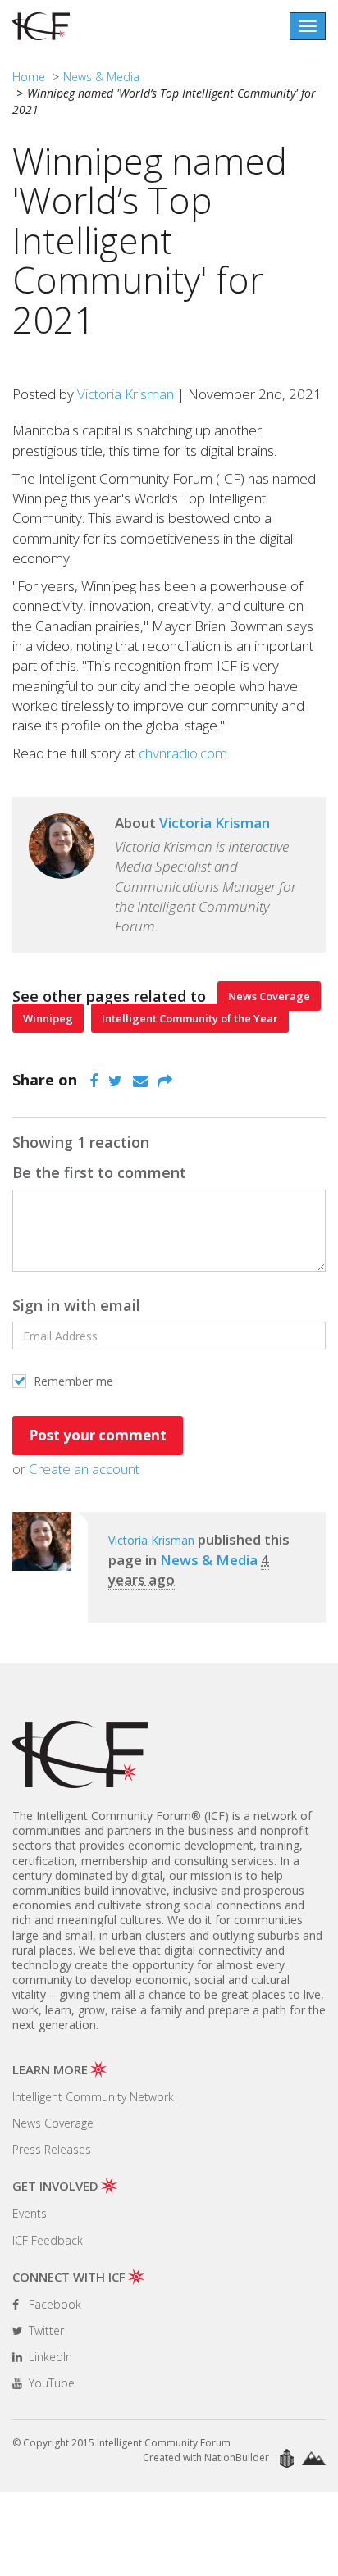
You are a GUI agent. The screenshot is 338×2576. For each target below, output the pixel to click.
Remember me (72, 1381)
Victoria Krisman (126, 394)
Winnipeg (48, 1018)
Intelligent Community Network (93, 2097)
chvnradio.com (183, 753)
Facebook (53, 2304)
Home (29, 77)
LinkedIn (49, 2357)
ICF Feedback (48, 2240)
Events (30, 2213)
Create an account (84, 1469)
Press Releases (52, 2149)
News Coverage (269, 996)
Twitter (45, 2330)
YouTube (50, 2383)
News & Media (101, 77)
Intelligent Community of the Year (190, 1018)
